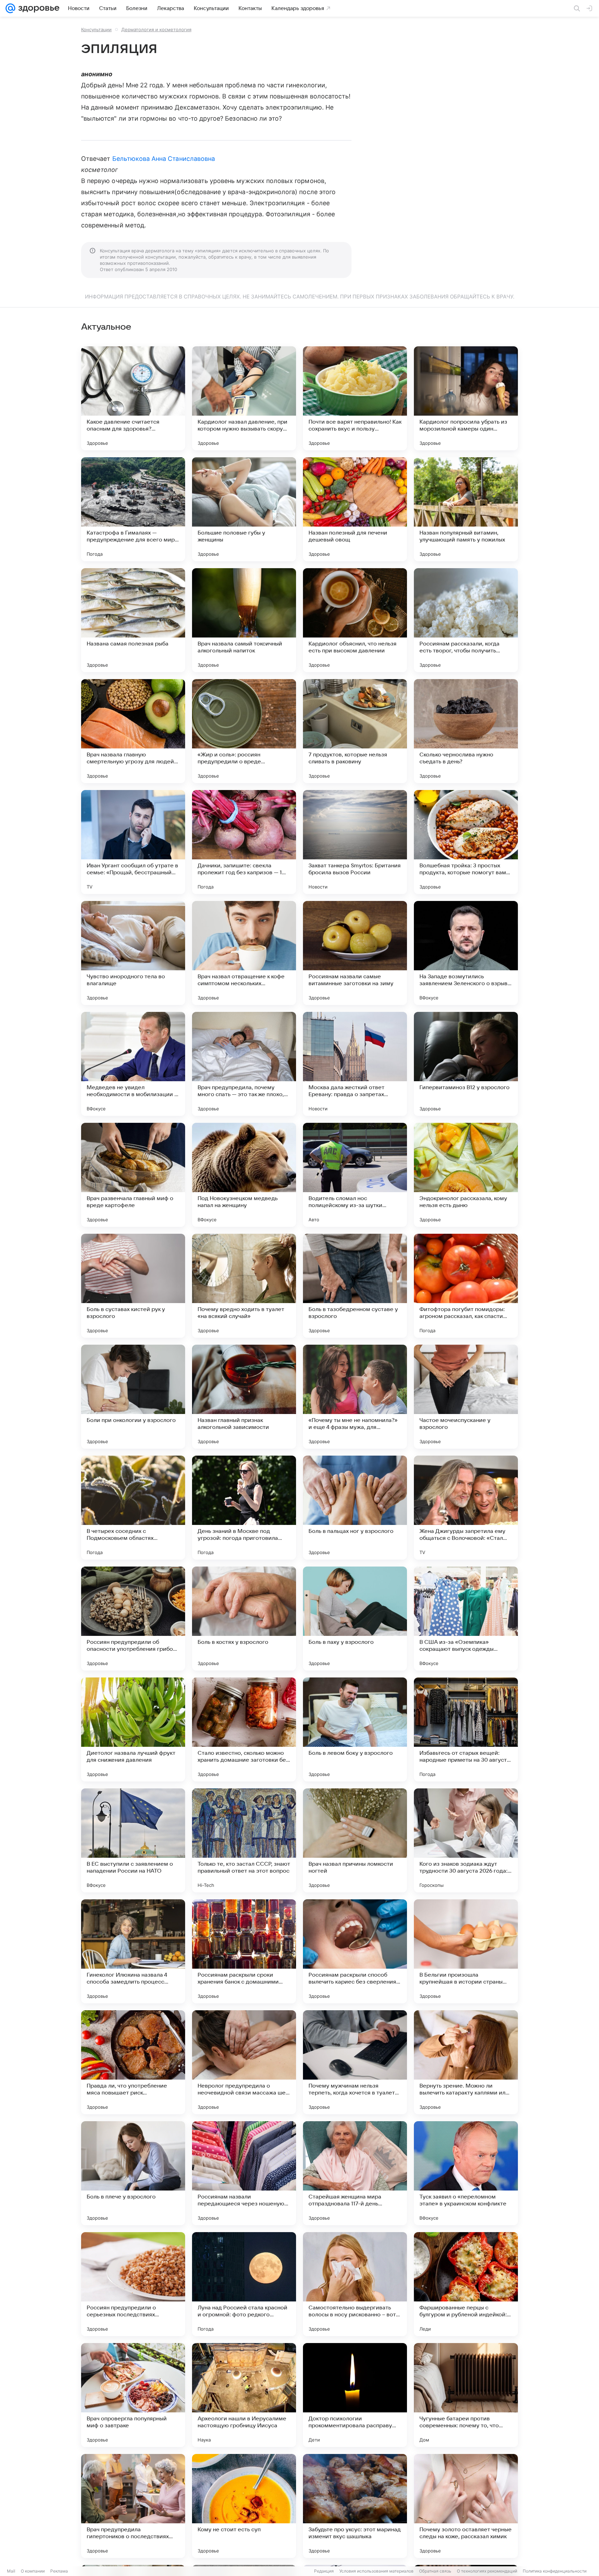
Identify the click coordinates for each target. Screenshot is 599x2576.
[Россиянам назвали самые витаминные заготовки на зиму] (355, 953)
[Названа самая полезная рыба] (133, 620)
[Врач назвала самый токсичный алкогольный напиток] (244, 620)
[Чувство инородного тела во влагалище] (133, 953)
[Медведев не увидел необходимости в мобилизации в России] (133, 1064)
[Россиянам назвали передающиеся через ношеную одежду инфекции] (244, 2173)
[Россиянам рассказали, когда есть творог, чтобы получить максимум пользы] (466, 620)
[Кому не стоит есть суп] (244, 2506)
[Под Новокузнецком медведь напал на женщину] (244, 1175)
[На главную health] (37, 8)
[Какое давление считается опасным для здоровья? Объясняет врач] (133, 398)
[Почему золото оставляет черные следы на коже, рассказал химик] (466, 2506)
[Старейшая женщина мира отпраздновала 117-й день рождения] (355, 2173)
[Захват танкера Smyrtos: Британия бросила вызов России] (355, 842)
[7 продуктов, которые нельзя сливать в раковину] (355, 731)
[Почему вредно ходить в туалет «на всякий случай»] (244, 1286)
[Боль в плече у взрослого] (133, 2173)
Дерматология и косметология (156, 29)
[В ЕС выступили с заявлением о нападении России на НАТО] (133, 1840)
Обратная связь (435, 2571)
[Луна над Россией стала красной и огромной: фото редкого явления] (244, 2284)
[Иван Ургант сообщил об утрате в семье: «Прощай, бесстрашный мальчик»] (133, 842)
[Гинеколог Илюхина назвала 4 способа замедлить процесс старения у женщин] (133, 1951)
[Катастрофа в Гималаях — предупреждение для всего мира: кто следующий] (133, 509)
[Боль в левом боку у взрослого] (355, 1729)
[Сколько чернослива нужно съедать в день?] (466, 731)
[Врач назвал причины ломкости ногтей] (355, 1840)
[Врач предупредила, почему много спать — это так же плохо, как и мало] (244, 1064)
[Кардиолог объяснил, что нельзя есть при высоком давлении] (355, 620)
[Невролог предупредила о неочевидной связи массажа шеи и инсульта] (244, 2062)
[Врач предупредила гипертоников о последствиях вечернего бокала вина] (133, 2506)
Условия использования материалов (376, 2571)
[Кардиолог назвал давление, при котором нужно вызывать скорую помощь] (244, 398)
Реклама (59, 2571)
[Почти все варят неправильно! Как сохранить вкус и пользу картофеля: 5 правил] (355, 398)
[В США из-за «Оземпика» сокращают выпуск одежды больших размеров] (466, 1619)
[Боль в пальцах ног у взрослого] (355, 1508)
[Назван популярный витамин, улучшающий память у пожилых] (466, 509)
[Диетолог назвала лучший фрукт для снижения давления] (133, 1729)
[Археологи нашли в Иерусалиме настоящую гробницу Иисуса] (244, 2395)
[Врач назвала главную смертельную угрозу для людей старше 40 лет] (133, 731)
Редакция (324, 2571)
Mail (11, 2571)
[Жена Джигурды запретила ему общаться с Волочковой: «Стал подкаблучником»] (466, 1508)
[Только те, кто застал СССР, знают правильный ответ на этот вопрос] (244, 1840)
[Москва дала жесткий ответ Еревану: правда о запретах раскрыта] (355, 1064)
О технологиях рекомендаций (487, 2571)
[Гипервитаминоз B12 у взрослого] (466, 1064)
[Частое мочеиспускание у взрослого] (466, 1397)
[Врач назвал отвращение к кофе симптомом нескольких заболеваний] (244, 953)
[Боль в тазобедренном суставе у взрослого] (355, 1286)
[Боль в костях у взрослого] (244, 1619)
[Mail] (10, 8)
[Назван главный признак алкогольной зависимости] (244, 1397)
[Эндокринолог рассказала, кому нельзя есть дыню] (466, 1175)
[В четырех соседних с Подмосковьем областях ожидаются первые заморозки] (133, 1508)
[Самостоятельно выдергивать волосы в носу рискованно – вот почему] (355, 2284)
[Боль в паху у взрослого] (355, 1619)
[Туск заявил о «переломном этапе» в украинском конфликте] (466, 2173)
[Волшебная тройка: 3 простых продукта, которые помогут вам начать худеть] (466, 842)
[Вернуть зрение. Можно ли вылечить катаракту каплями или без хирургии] (466, 2062)
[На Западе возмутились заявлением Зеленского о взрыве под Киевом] (466, 953)
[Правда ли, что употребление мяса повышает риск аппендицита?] (133, 2062)
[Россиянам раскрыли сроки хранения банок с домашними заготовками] (244, 1951)
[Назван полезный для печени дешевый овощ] (355, 509)
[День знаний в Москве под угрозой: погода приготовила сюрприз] (244, 1508)
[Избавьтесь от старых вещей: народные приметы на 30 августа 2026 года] (466, 1729)
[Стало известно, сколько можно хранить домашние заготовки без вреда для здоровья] (244, 1729)
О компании (33, 2571)
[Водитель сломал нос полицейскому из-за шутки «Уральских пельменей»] (355, 1175)
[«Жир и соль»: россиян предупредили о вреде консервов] (244, 731)
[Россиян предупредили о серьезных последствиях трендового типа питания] (133, 2284)
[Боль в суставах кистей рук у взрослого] (133, 1286)
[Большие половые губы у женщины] (244, 509)
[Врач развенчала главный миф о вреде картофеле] (133, 1175)
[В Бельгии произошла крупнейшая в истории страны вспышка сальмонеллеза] (466, 1951)
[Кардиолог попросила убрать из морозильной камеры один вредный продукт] (466, 398)
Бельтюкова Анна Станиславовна (164, 159)
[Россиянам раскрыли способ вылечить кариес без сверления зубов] (355, 1951)
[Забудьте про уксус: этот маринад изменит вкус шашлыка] (355, 2506)
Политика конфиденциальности (555, 2571)
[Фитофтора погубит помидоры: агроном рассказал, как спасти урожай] (466, 1286)
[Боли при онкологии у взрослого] (133, 1397)
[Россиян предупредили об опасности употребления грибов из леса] (133, 1619)
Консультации (96, 29)
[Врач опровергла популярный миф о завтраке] (133, 2395)
